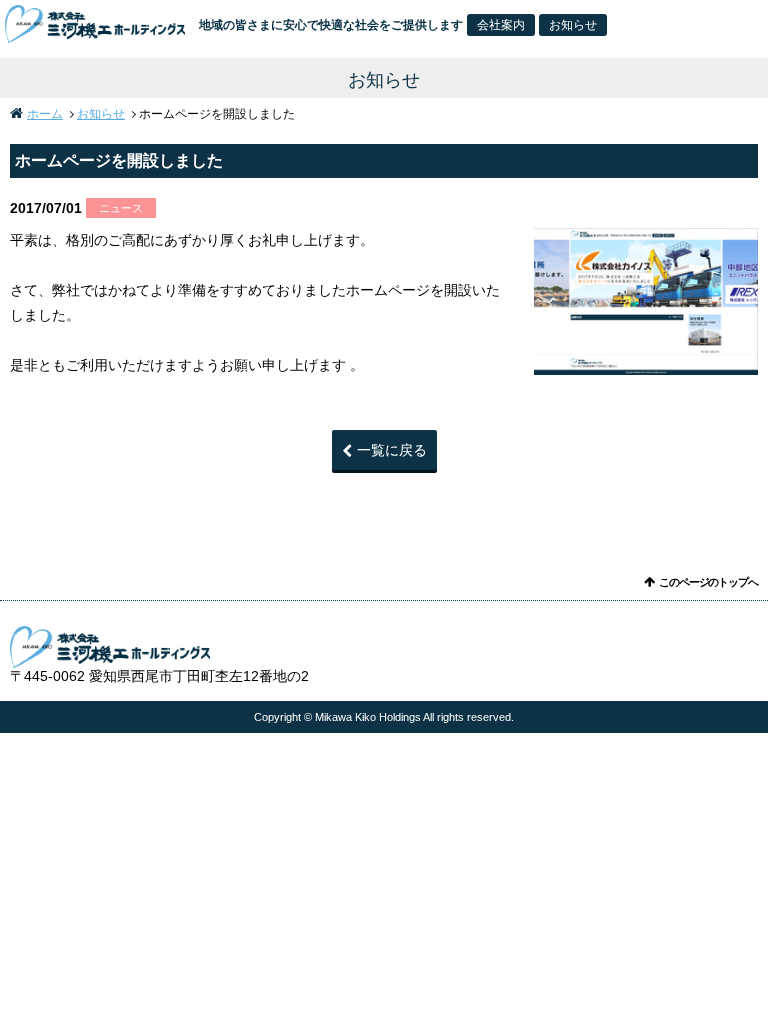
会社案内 (501, 25)
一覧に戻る (392, 450)
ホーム (45, 114)
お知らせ (573, 25)
